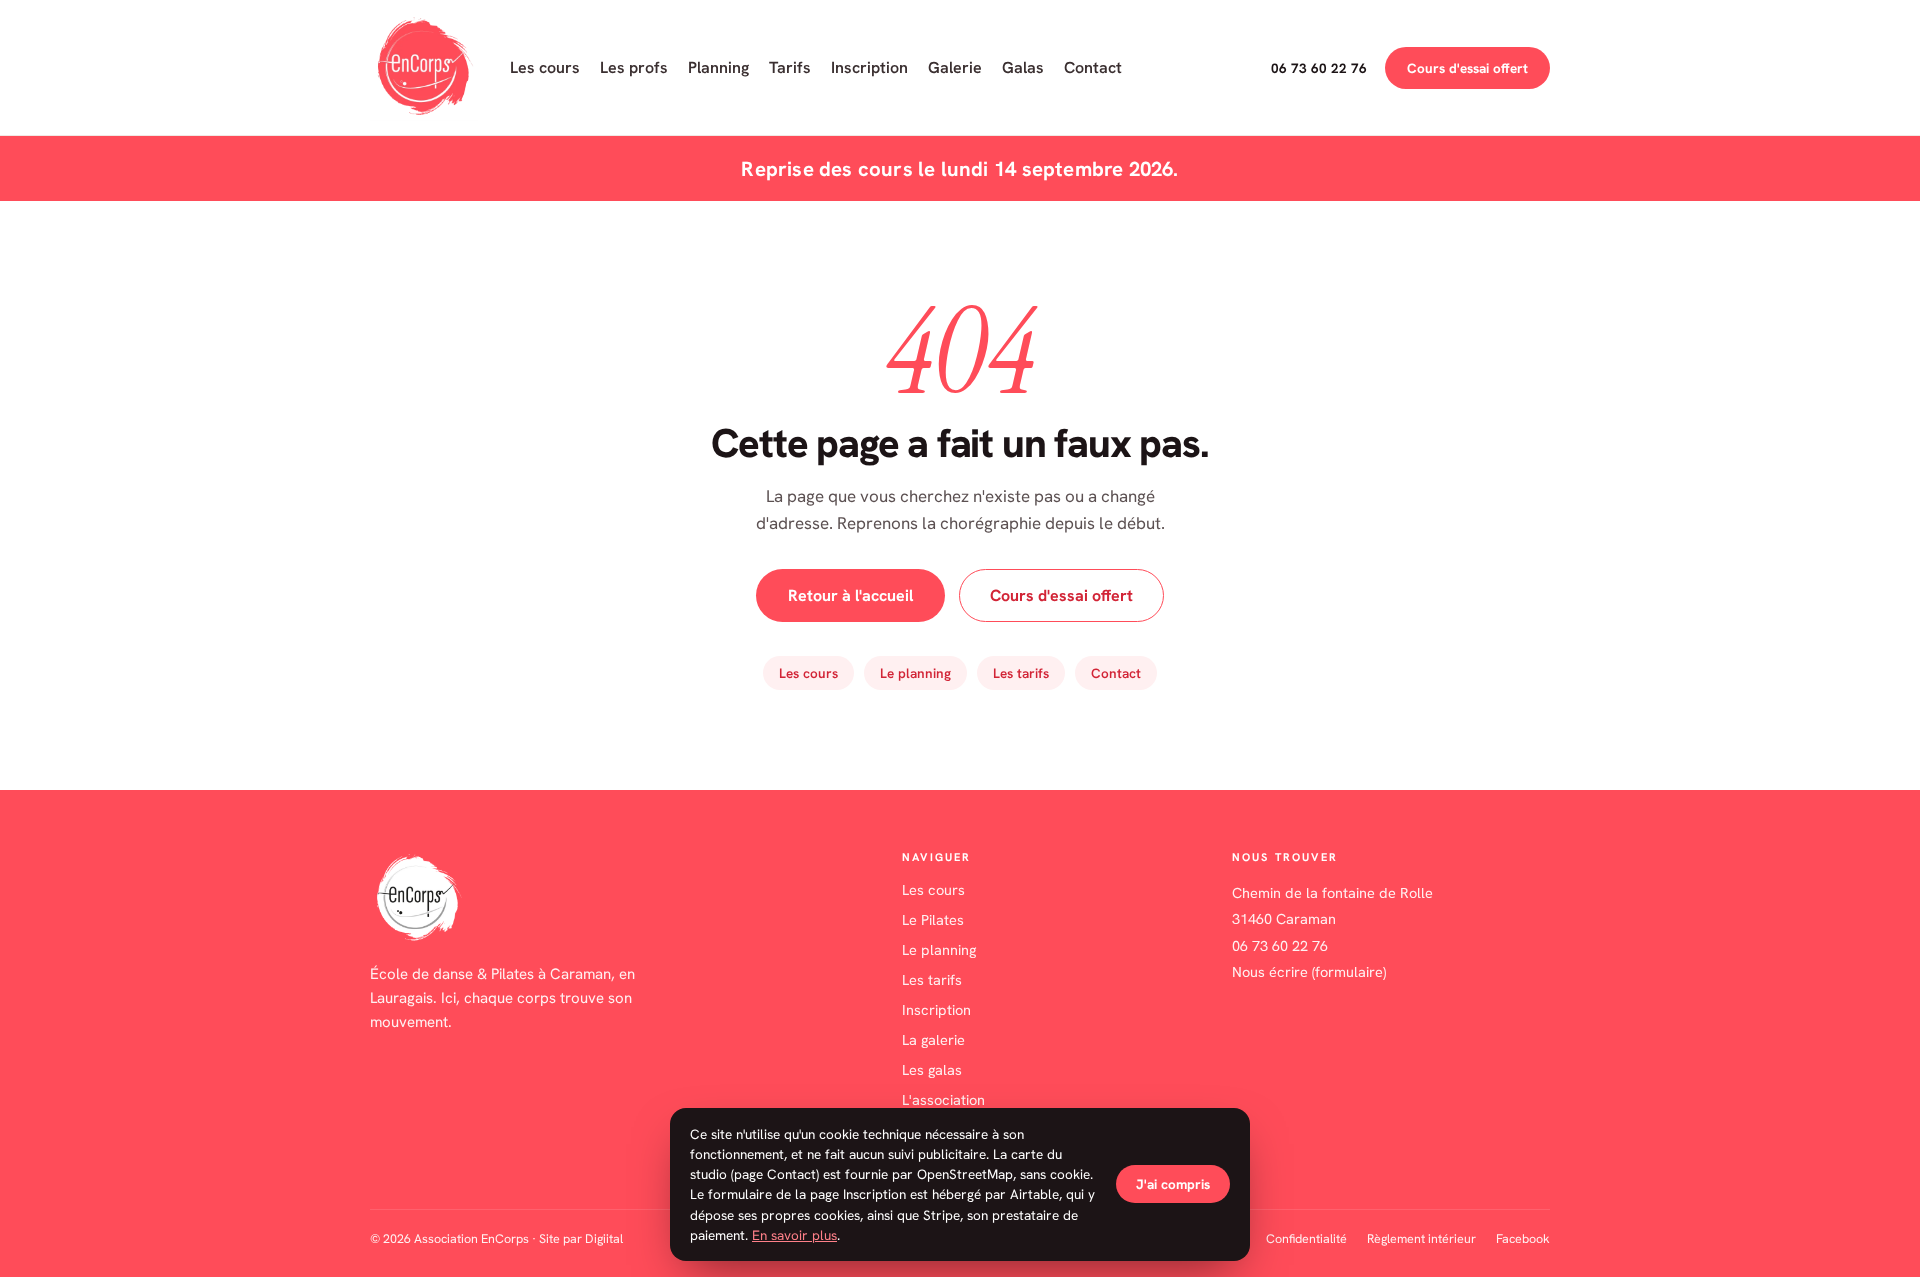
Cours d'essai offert (1467, 68)
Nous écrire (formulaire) (1309, 971)
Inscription (869, 67)
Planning (718, 67)
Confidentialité (1306, 1238)
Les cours (545, 67)
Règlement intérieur (1421, 1238)
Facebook (1523, 1238)
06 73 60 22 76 (1319, 68)
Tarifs (790, 67)
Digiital (604, 1238)
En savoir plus (794, 1235)
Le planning (915, 673)
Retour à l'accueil (850, 595)
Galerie (955, 67)
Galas (1023, 67)
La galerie (933, 1039)
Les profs (634, 67)
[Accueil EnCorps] (424, 67)
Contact (1093, 67)
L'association (943, 1099)
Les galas (932, 1069)
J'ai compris (1173, 1184)
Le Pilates (933, 919)
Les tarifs (1021, 673)
